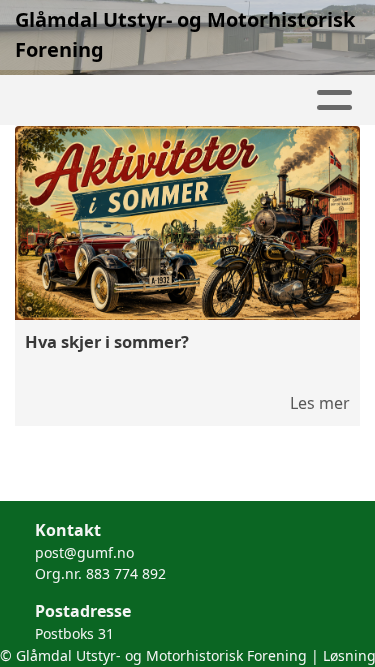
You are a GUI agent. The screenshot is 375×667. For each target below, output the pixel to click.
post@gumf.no (84, 552)
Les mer (320, 403)
